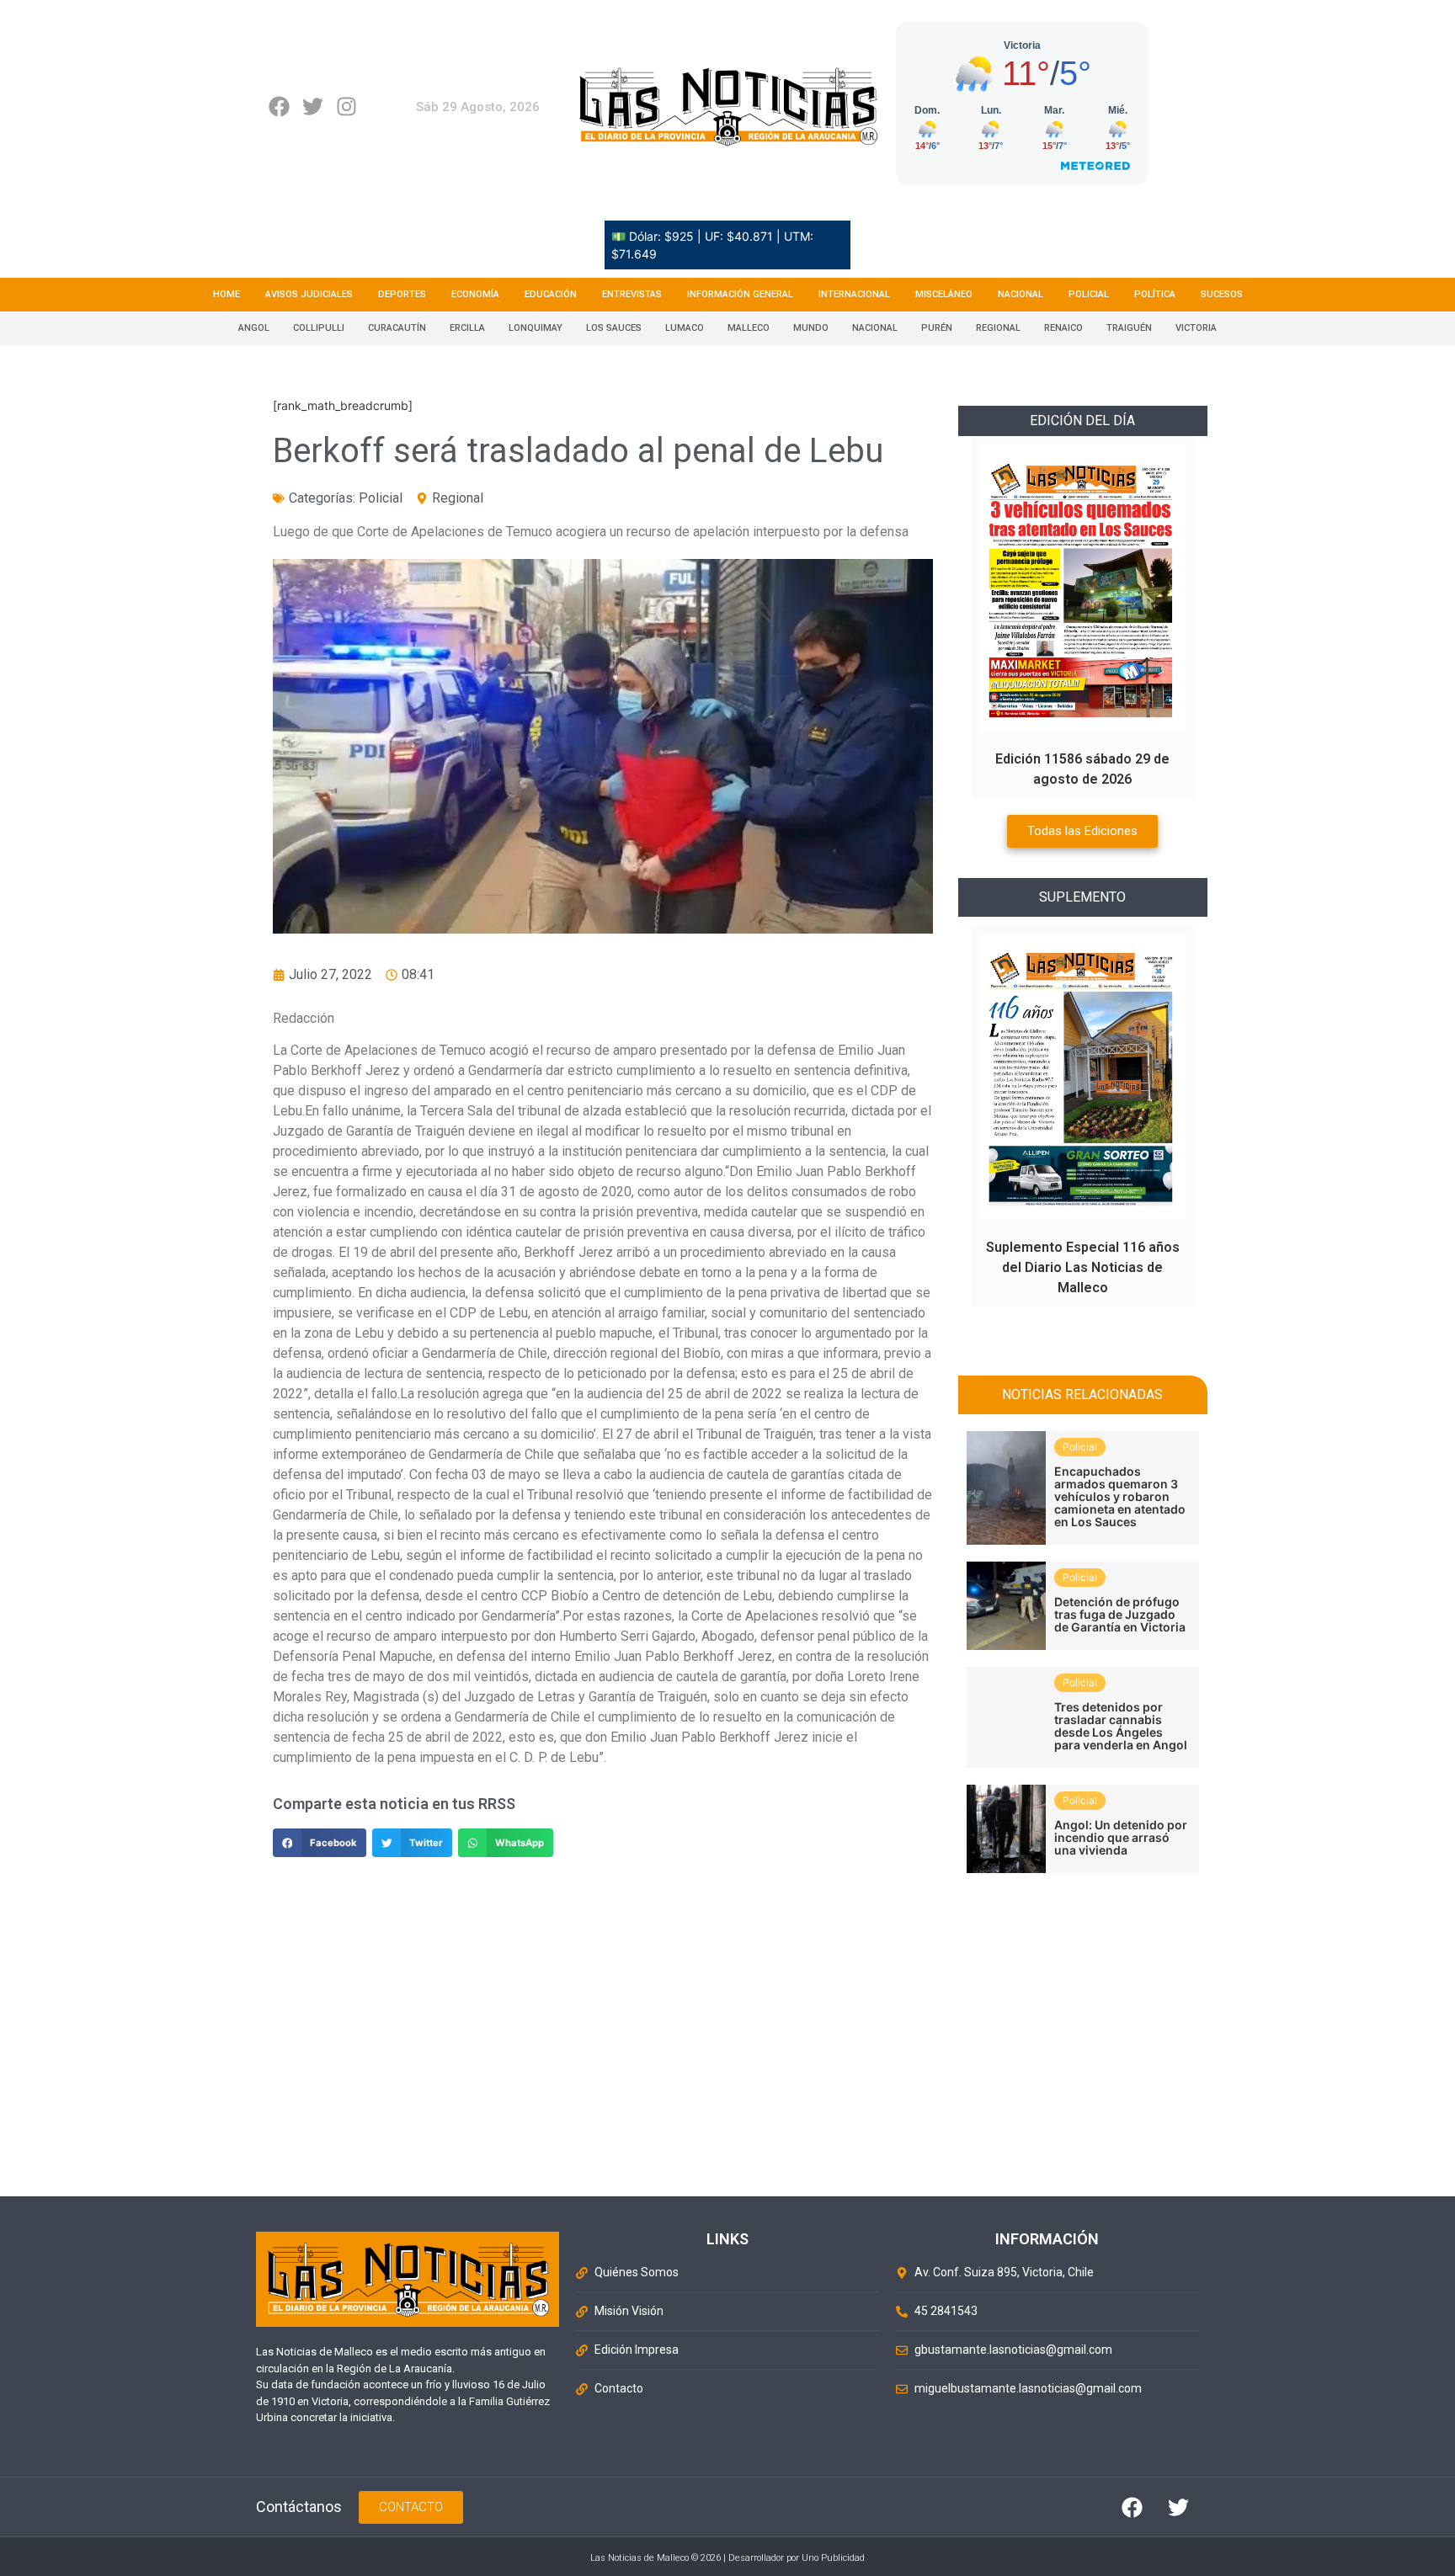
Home (227, 294)
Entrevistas (632, 294)
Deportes (402, 294)
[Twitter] (313, 106)
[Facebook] (279, 106)
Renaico (1063, 328)
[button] (320, 1843)
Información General (740, 294)
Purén (937, 328)
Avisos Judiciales (309, 294)
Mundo (811, 328)
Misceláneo (944, 294)
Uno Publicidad (833, 2558)
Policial (1089, 294)
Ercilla (467, 328)
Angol (254, 328)
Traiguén (1129, 328)
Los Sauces (614, 328)
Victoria (1196, 328)
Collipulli (319, 328)
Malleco (749, 328)
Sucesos (1222, 294)
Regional (998, 328)
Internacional (854, 294)
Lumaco (685, 328)
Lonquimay (536, 328)
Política (1155, 294)
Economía (475, 294)
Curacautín (397, 328)
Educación (551, 294)
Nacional (1021, 294)
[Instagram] (346, 106)
